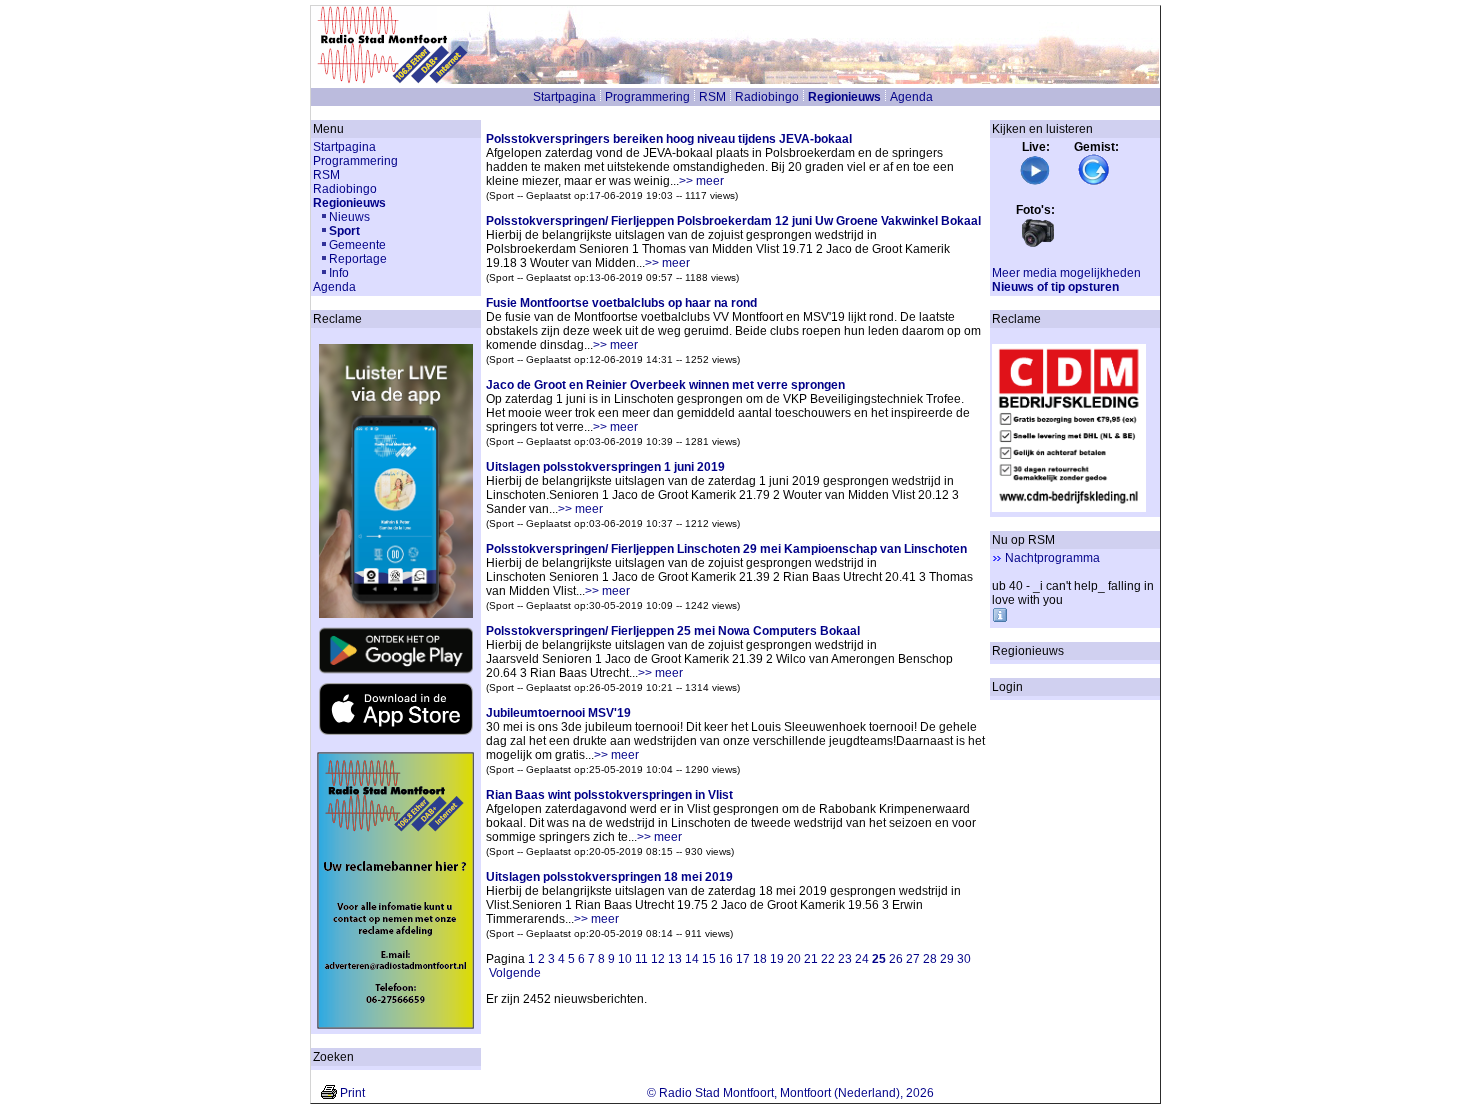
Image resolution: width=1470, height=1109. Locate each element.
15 (709, 959)
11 (641, 959)
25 (879, 959)
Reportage (358, 259)
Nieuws (349, 217)
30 (964, 959)
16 (726, 959)
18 (760, 959)
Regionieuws (844, 97)
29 (947, 959)
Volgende (515, 973)
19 (777, 959)
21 (811, 959)
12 (658, 959)
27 (913, 959)
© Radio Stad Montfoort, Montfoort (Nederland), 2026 (790, 1093)
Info (339, 273)
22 (828, 959)
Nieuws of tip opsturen (1055, 287)
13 (675, 959)
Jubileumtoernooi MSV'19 (558, 713)
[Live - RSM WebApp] (1035, 182)
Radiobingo (767, 97)
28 (930, 959)
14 (692, 959)
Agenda (911, 97)
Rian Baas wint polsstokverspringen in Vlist (609, 795)
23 (845, 959)
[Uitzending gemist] (1094, 182)
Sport (344, 231)
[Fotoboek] (1038, 245)
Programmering (647, 97)
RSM (712, 97)
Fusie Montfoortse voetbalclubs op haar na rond (621, 303)
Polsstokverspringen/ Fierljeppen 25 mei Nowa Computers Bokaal (673, 631)
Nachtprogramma (1052, 558)
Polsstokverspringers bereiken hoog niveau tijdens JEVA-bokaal (669, 139)
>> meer (701, 181)
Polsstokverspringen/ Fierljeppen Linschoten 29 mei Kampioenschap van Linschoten (726, 549)
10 (625, 959)
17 (743, 959)
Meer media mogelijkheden (1066, 273)
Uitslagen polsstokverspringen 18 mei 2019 (609, 877)
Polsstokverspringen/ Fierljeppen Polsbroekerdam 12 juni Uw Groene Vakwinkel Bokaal (733, 221)
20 (794, 959)
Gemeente (357, 245)
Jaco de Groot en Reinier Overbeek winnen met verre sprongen (665, 385)
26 (896, 959)
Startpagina (564, 97)
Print (352, 1093)
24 (862, 959)
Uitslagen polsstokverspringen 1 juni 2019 (605, 467)
